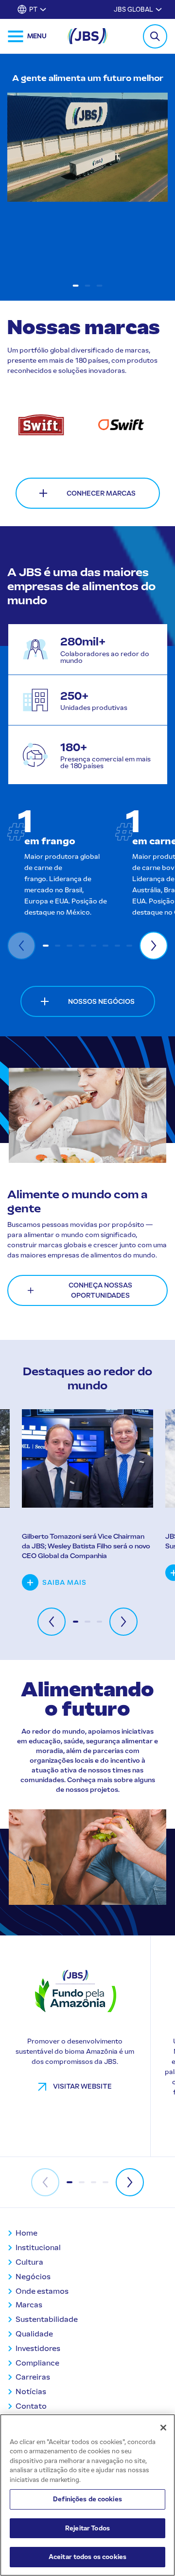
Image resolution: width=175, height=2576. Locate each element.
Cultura (29, 2262)
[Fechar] (163, 2428)
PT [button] (33, 9)
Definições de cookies (87, 2499)
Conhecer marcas (101, 493)
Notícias (31, 2391)
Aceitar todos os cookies (87, 2557)
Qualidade (34, 2334)
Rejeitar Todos (87, 2528)
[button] (76, 286)
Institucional (38, 2247)
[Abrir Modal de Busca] (155, 36)
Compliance (37, 2363)
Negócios (33, 2277)
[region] (87, 2495)
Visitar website (82, 2086)
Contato (31, 2406)
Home (26, 2233)
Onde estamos (42, 2291)
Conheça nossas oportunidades (100, 1290)
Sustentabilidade (47, 2319)
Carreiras (33, 2377)
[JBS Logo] (87, 36)
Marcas (29, 2305)
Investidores (38, 2348)
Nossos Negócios (101, 1002)
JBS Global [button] (133, 9)
